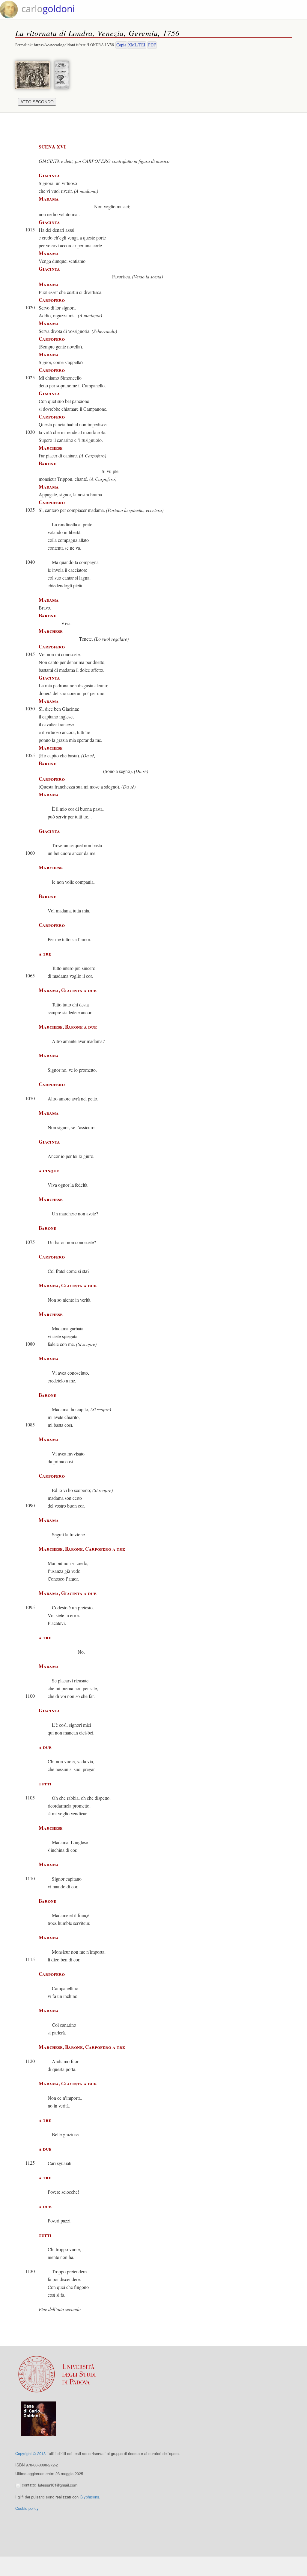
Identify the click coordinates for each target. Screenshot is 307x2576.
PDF (152, 45)
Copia (121, 45)
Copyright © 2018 (30, 2453)
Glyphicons (89, 2497)
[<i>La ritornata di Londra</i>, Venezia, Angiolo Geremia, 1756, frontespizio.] (63, 74)
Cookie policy (27, 2508)
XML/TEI (137, 45)
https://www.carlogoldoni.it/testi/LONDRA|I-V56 (74, 45)
